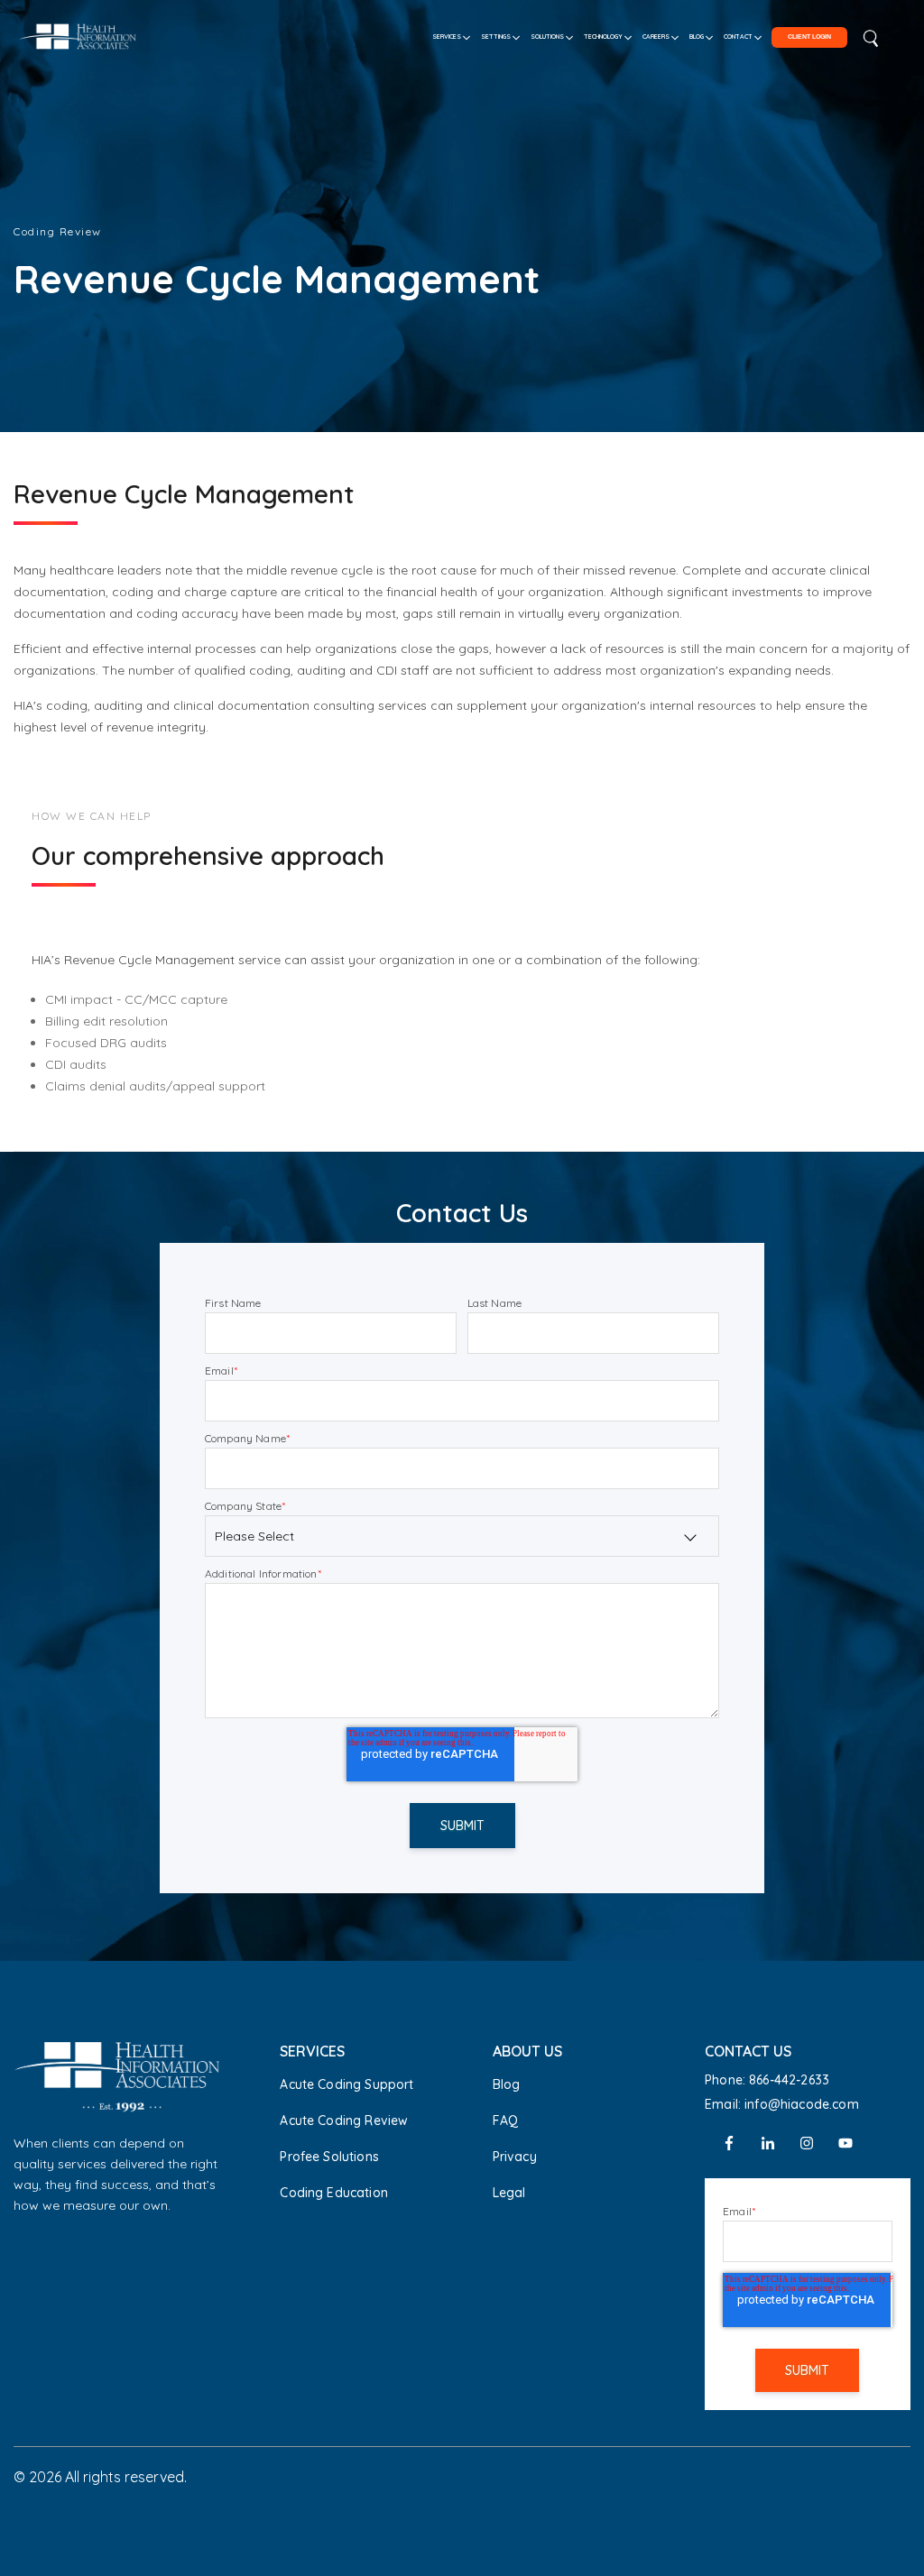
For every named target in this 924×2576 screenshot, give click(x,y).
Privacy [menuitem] (515, 2157)
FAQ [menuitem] (505, 2121)
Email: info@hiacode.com (782, 2104)
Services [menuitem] (447, 37)
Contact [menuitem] (738, 37)
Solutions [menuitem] (547, 37)
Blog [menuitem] (697, 37)
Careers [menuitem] (656, 37)
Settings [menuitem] (496, 37)
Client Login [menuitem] (809, 37)
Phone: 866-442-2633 (767, 2080)
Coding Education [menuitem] (334, 2193)
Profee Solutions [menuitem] (329, 2157)
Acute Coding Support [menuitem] (346, 2084)
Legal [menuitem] (509, 2193)
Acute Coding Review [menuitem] (344, 2121)
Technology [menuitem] (603, 37)
